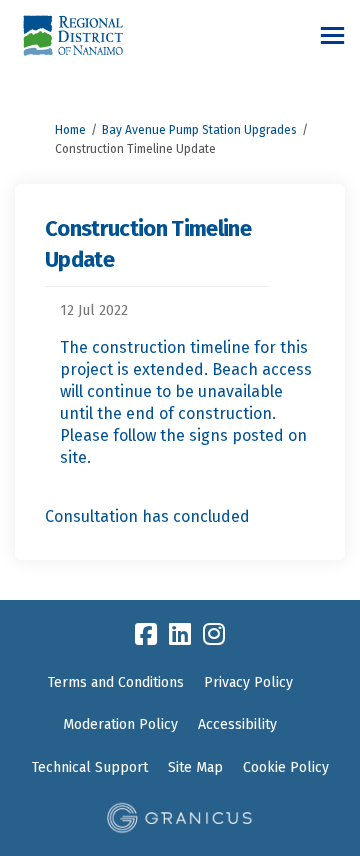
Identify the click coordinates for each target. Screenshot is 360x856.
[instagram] (214, 634)
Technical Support (90, 767)
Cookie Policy (286, 767)
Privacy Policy (248, 682)
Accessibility (237, 724)
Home (70, 130)
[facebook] (146, 634)
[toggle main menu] (332, 35)
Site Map (195, 767)
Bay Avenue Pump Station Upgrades (199, 130)
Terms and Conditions (116, 682)
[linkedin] (180, 634)
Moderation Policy (120, 724)
